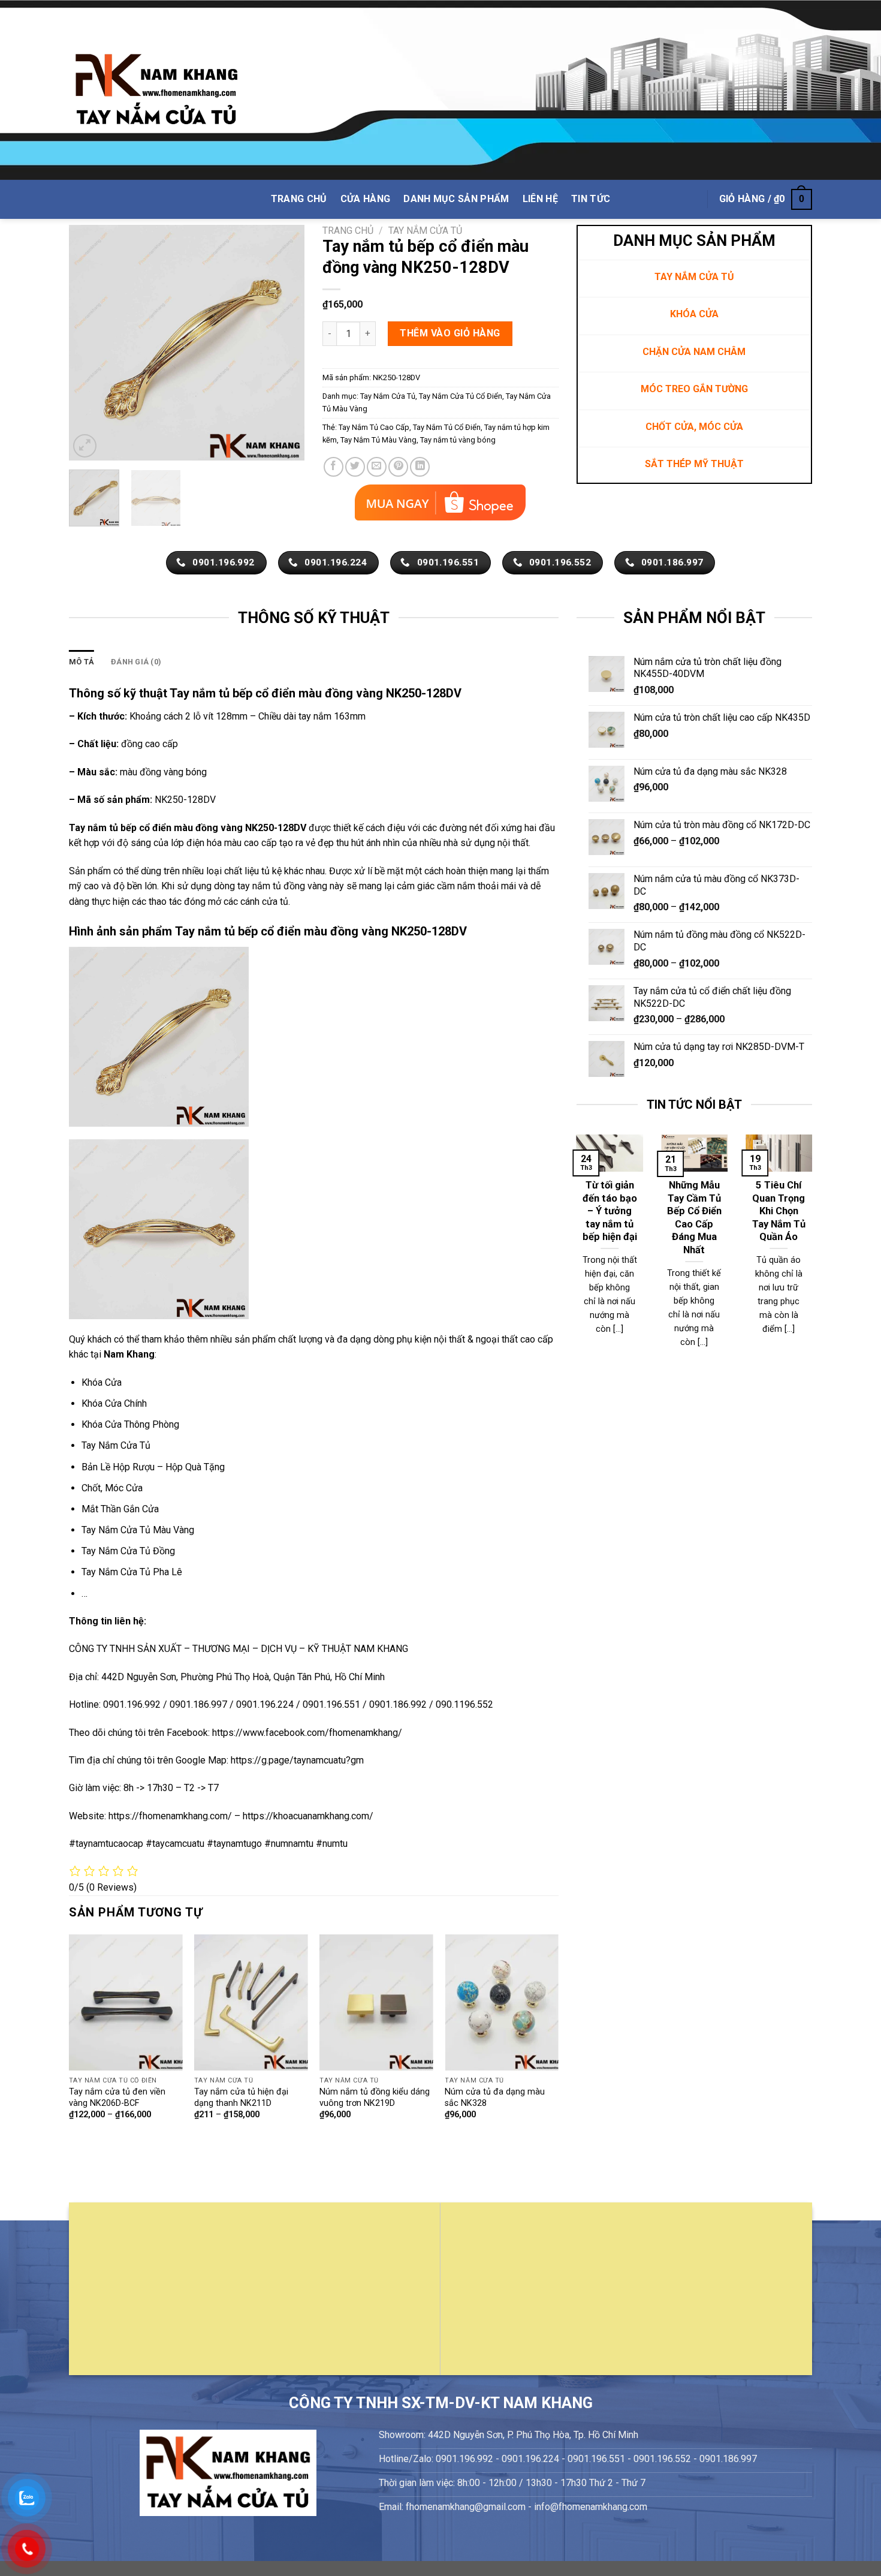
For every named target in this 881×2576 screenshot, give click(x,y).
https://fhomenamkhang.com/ (171, 1816)
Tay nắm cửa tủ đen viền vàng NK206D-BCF (117, 2097)
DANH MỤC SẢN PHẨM (456, 199)
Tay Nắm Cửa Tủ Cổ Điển (461, 396)
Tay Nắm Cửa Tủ (425, 231)
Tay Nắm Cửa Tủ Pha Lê (132, 1572)
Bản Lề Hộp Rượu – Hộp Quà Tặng (153, 1467)
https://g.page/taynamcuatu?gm (297, 1760)
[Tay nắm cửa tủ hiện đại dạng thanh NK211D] (251, 2002)
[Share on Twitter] (355, 467)
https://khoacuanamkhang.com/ (308, 1816)
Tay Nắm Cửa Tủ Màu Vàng (138, 1530)
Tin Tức (591, 199)
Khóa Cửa (102, 1382)
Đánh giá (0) (136, 662)
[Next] (285, 343)
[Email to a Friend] (377, 467)
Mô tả (82, 662)
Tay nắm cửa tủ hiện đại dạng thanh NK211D (241, 2097)
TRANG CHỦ (299, 199)
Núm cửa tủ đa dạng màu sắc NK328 (495, 2097)
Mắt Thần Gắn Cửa (120, 1509)
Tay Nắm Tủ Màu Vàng (378, 440)
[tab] (82, 662)
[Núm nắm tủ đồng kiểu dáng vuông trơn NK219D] (376, 2002)
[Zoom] (85, 446)
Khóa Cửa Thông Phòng (130, 1424)
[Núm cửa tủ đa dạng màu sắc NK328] (502, 2002)
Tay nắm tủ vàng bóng (458, 440)
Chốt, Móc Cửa (112, 1488)
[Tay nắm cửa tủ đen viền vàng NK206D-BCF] (126, 2002)
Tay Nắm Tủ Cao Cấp (374, 427)
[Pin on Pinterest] (398, 467)
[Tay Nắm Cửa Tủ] (156, 90)
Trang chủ (348, 231)
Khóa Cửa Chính (114, 1403)
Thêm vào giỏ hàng (450, 333)
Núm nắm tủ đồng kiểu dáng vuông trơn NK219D (375, 2097)
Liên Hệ (540, 199)
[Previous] (89, 343)
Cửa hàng (366, 199)
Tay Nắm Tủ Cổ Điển (447, 427)
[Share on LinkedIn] (420, 467)
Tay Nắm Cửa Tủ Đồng (128, 1551)
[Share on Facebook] (334, 467)
